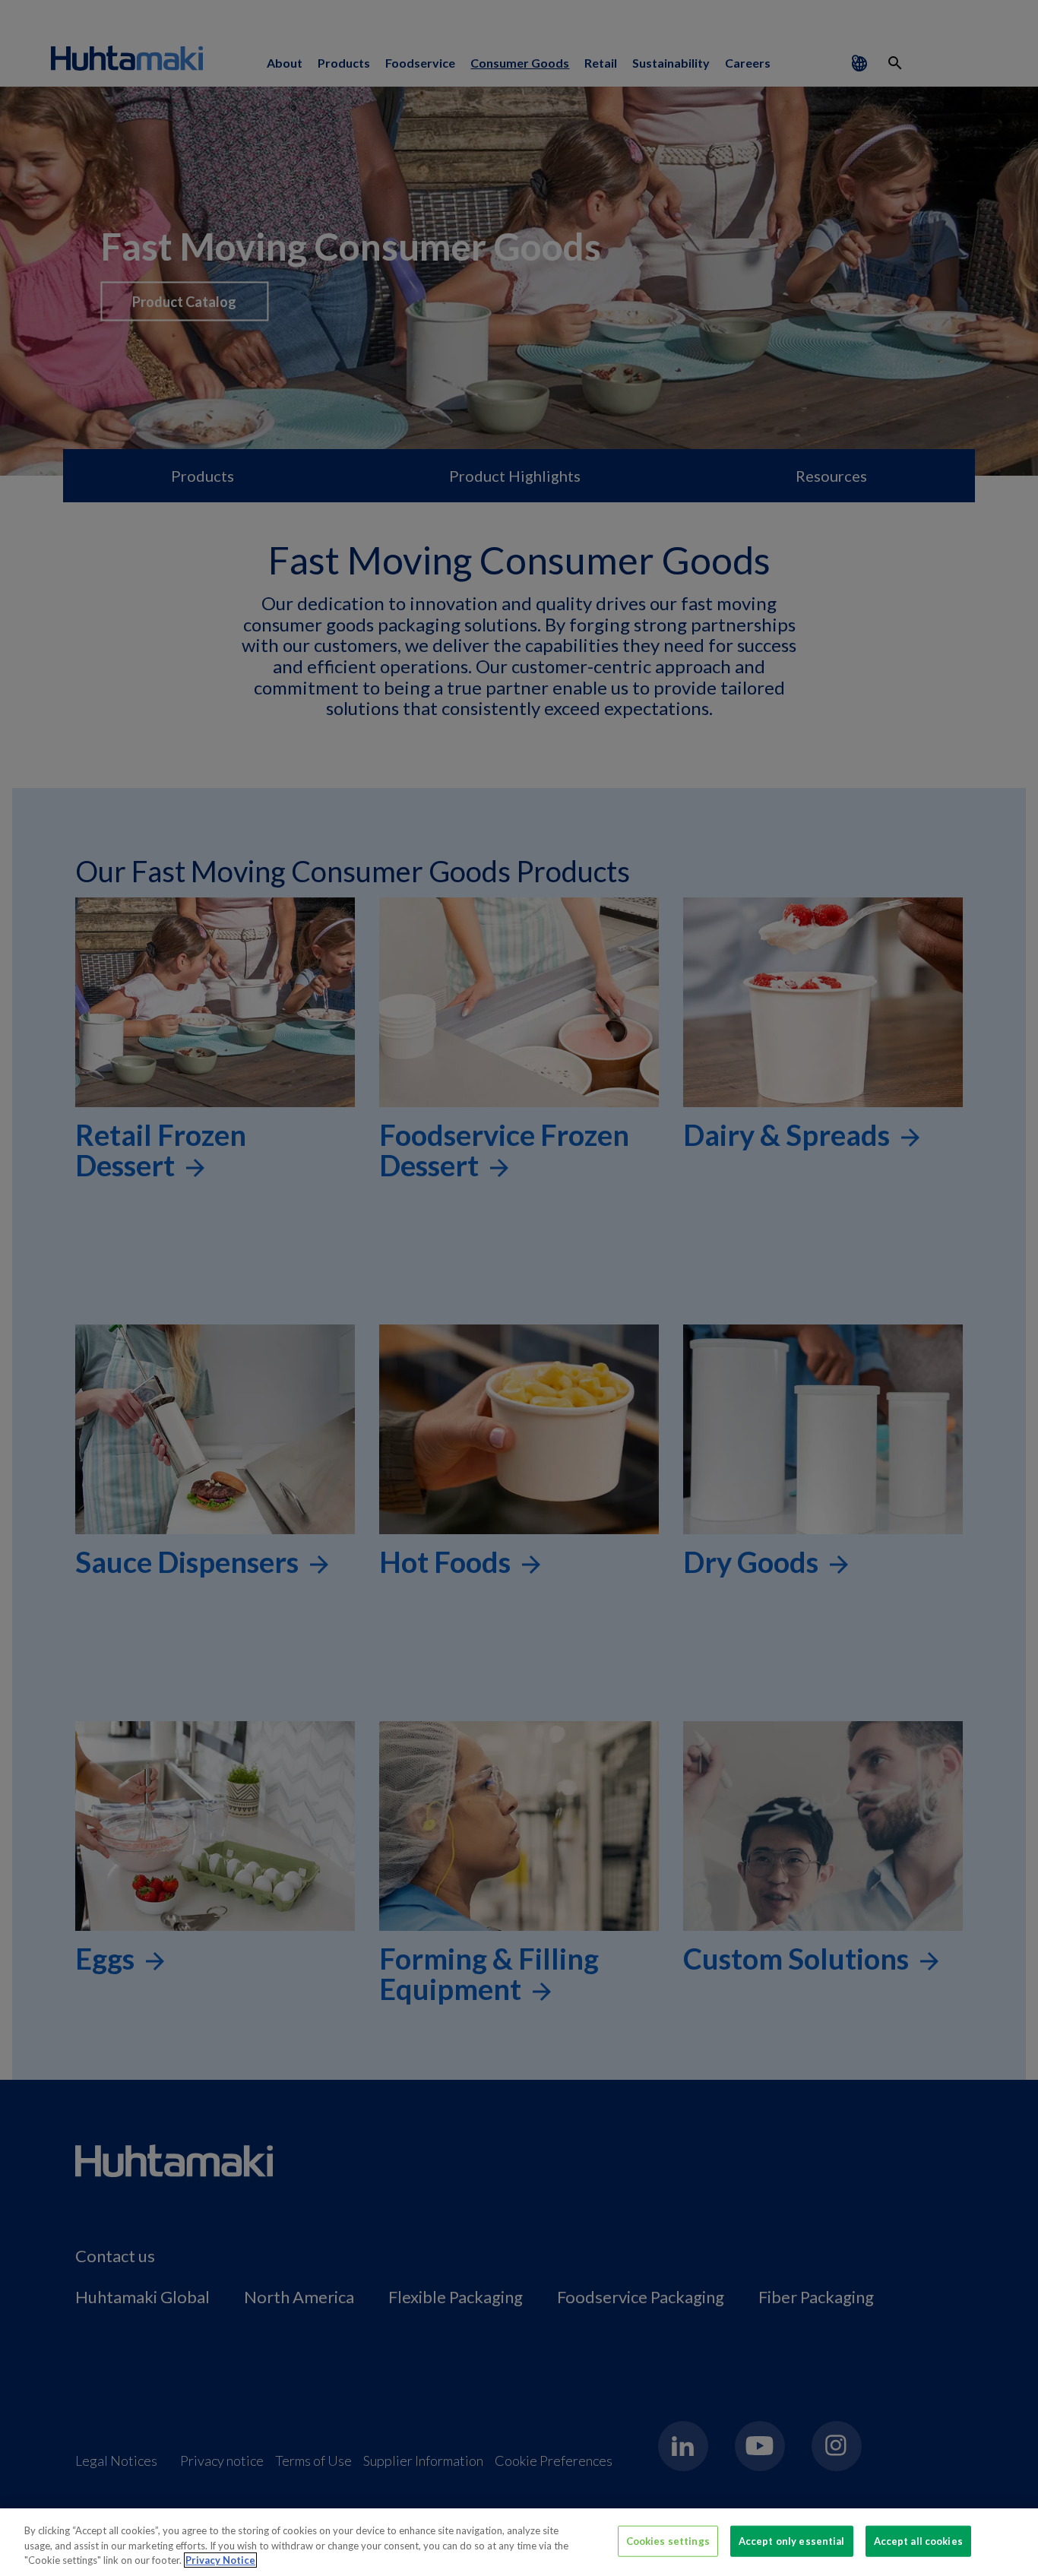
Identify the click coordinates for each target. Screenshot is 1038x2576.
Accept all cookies (918, 2540)
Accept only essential (792, 2540)
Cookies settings (668, 2540)
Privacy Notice (220, 2560)
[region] (519, 2542)
